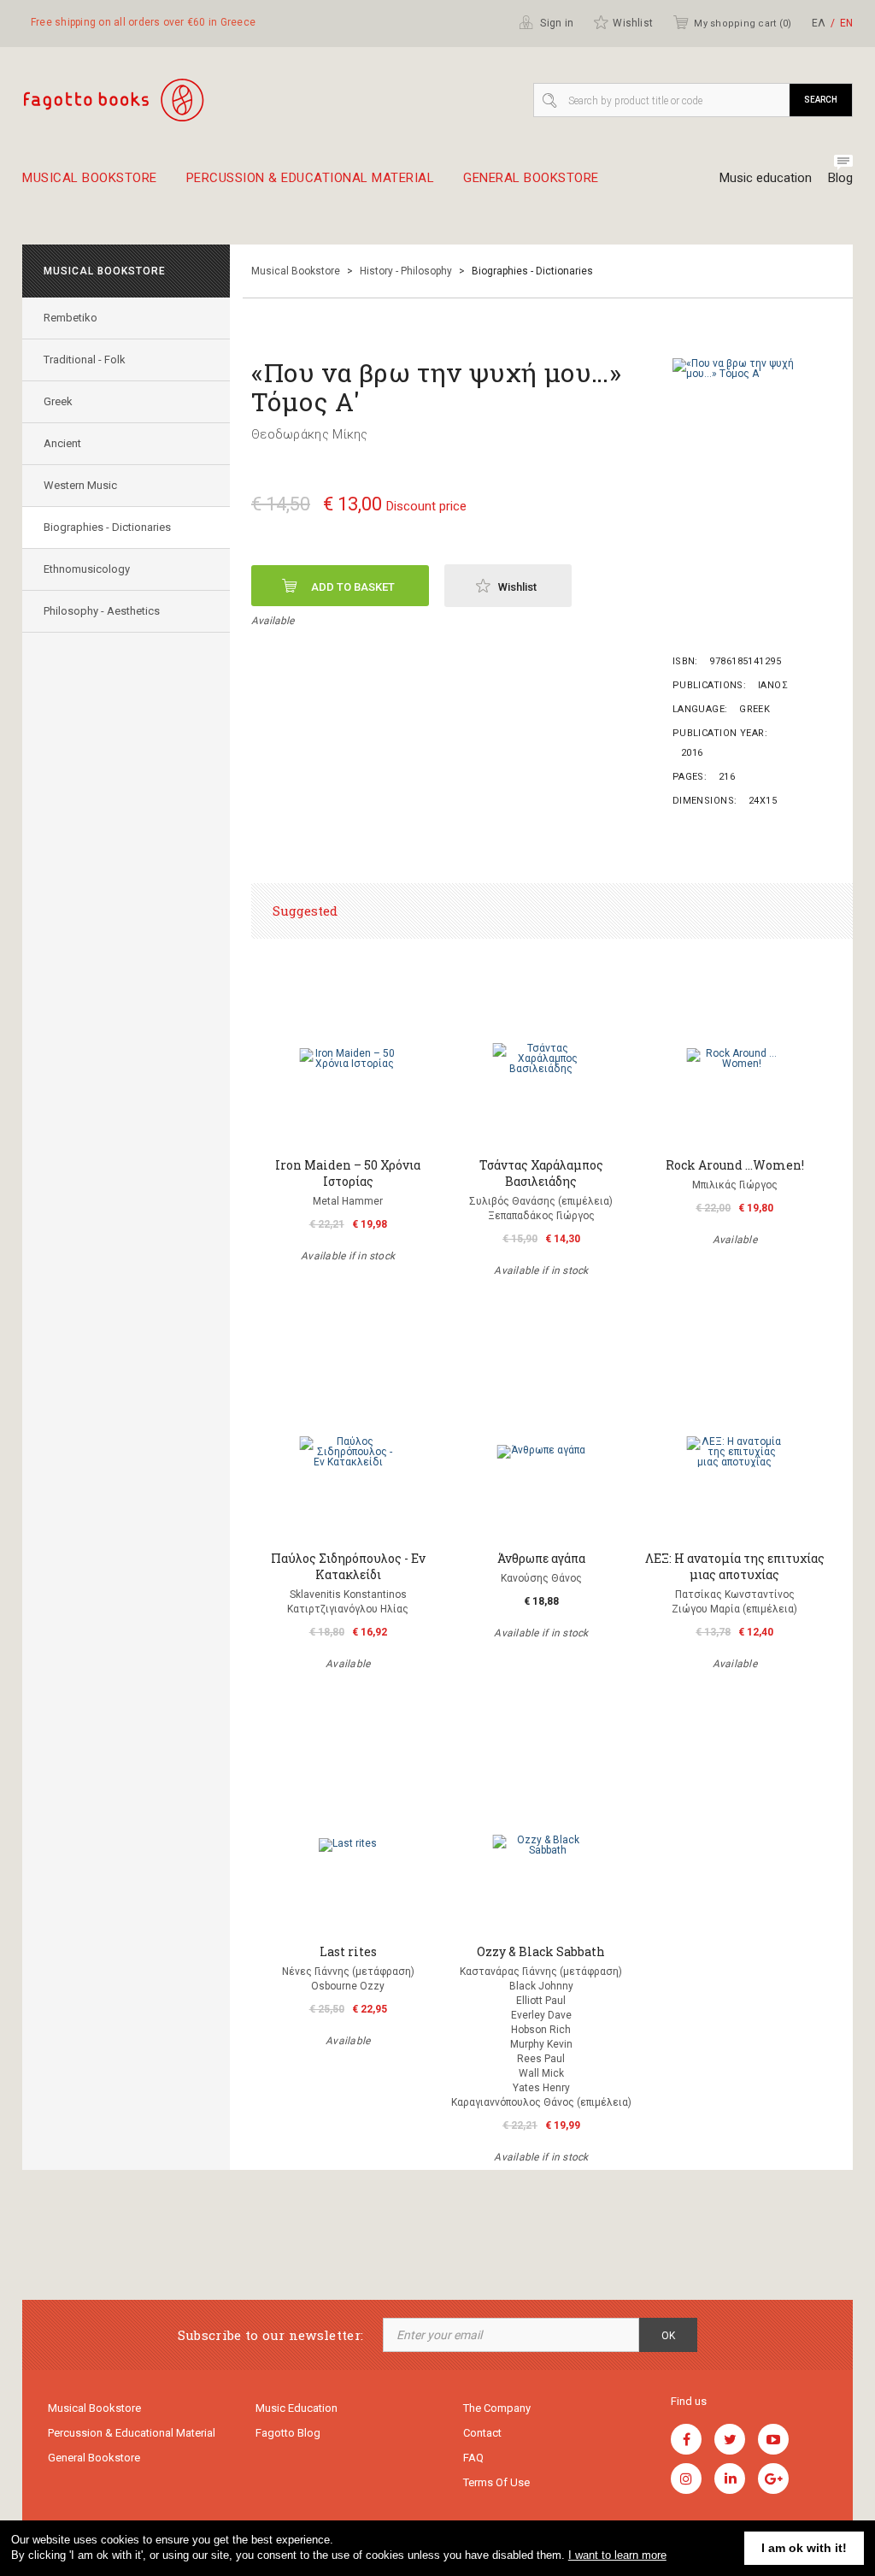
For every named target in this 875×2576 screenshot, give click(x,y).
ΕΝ (846, 23)
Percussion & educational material (311, 179)
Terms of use (496, 2482)
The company (497, 2408)
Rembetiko (70, 318)
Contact (482, 2433)
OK (668, 2336)
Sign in (555, 23)
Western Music (80, 485)
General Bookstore (531, 179)
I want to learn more (617, 2555)
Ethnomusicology (87, 569)
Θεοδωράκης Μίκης (310, 434)
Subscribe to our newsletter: (270, 2335)
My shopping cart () (743, 24)
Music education (766, 178)
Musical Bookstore (90, 179)
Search (821, 100)
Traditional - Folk (85, 360)
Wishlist (633, 23)
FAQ (473, 2458)
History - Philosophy (406, 271)
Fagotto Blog (288, 2433)
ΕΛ (819, 23)
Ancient (62, 443)
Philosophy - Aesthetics (102, 611)
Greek (58, 401)
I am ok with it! (804, 2548)
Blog (840, 178)
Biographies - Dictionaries (107, 527)
